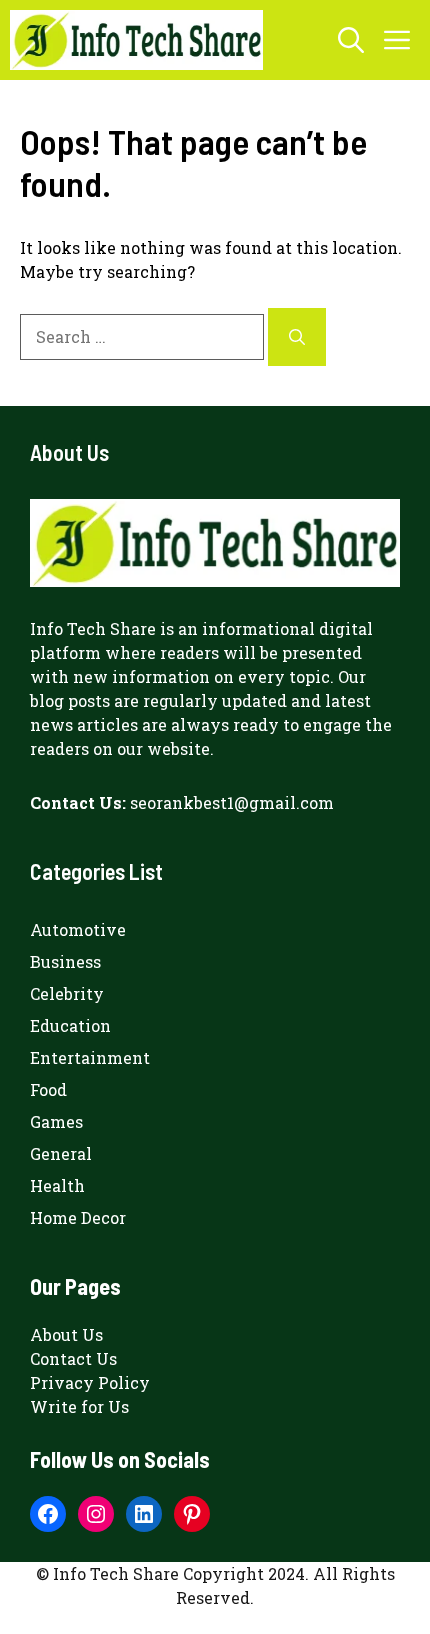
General (61, 1153)
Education (70, 1025)
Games (56, 1121)
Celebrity (67, 993)
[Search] (297, 337)
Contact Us (73, 1358)
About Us (66, 1334)
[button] (351, 40)
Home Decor (78, 1217)
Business (65, 961)
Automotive (78, 929)
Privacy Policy (90, 1382)
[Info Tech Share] (136, 40)
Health (57, 1185)
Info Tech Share (93, 628)
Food (48, 1089)
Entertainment (90, 1057)
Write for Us (79, 1406)
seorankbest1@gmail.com (232, 802)
